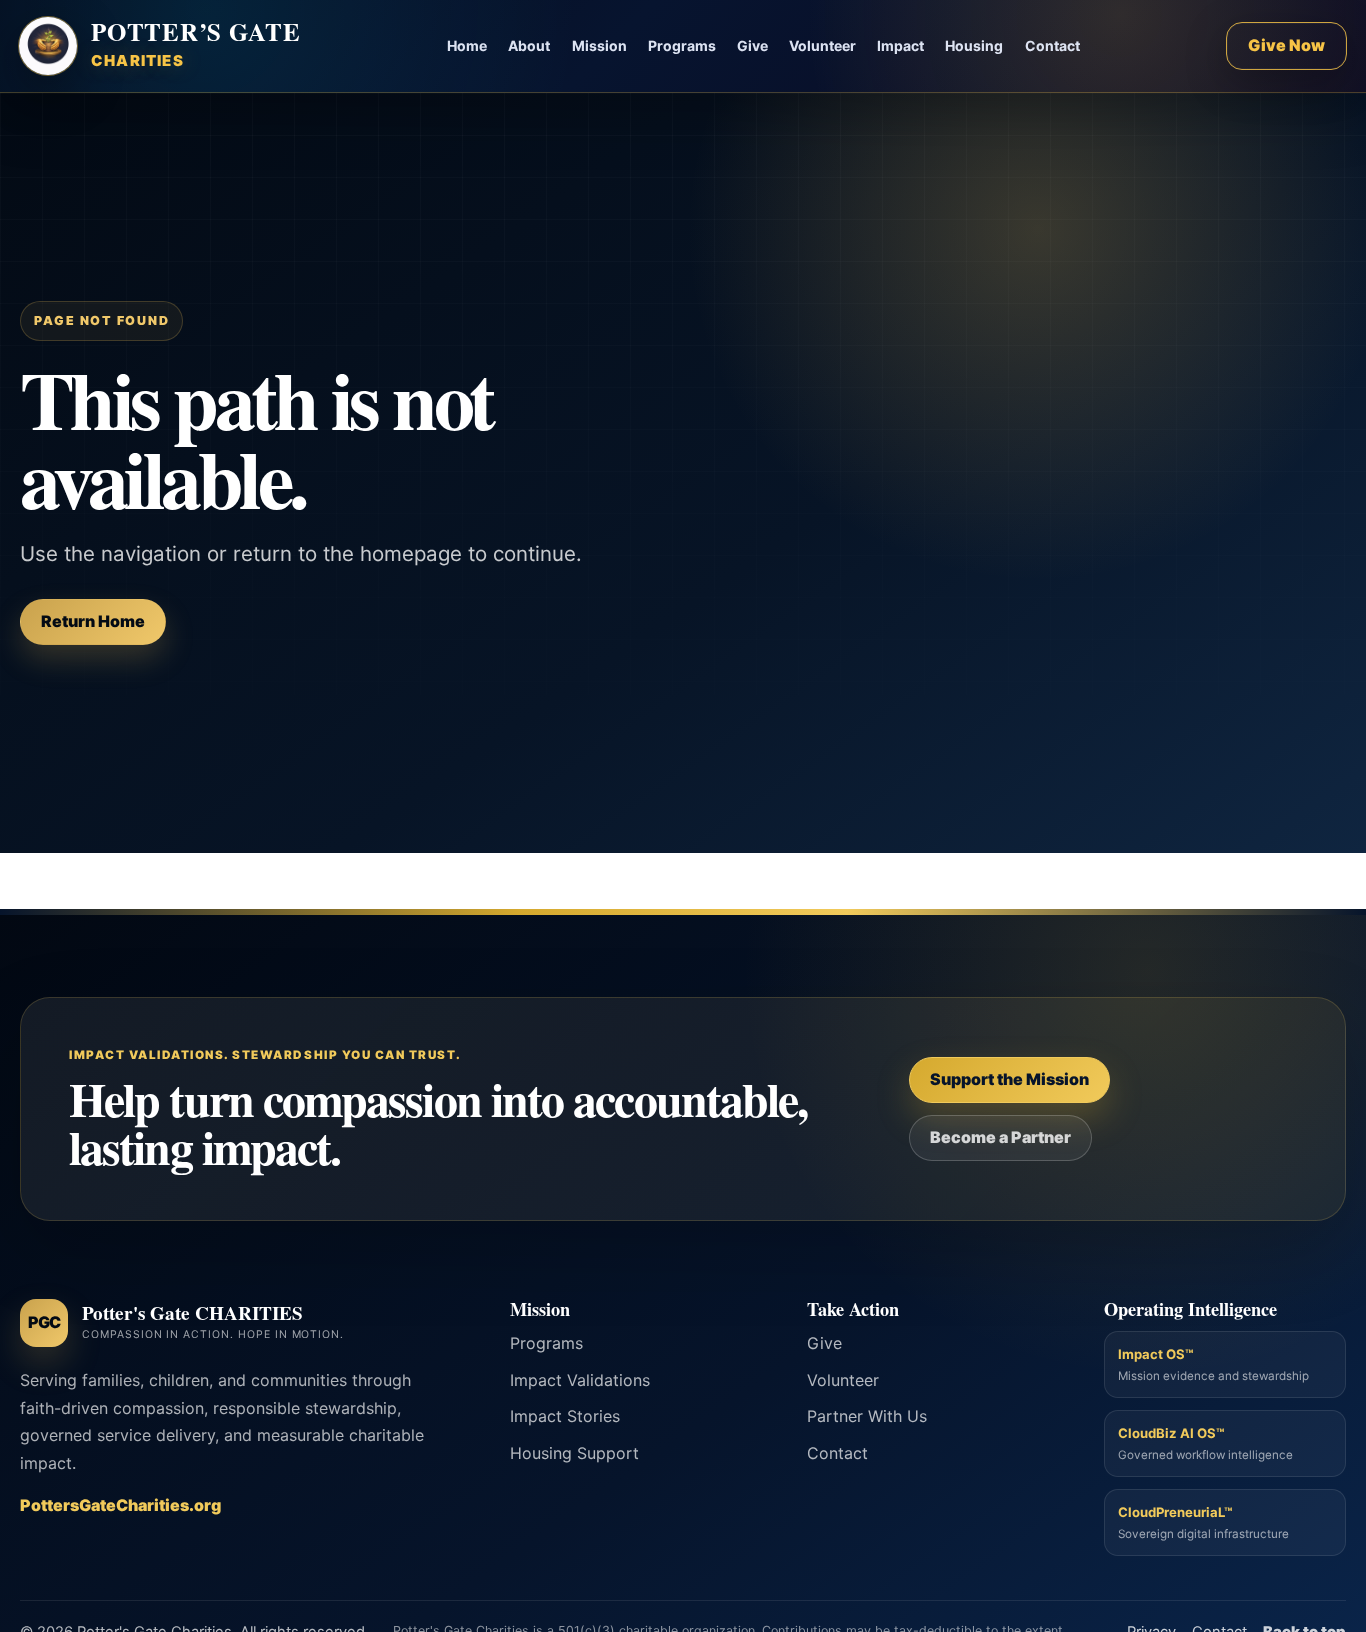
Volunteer (822, 45)
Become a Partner (1000, 1137)
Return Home (93, 621)
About (529, 45)
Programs (682, 45)
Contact (1052, 45)
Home (467, 45)
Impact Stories (565, 1416)
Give (752, 45)
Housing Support (574, 1453)
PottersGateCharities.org (120, 1505)
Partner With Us (867, 1416)
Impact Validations (580, 1380)
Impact (900, 45)
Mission (599, 45)
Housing (974, 45)
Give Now (1286, 45)
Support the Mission (1009, 1079)
